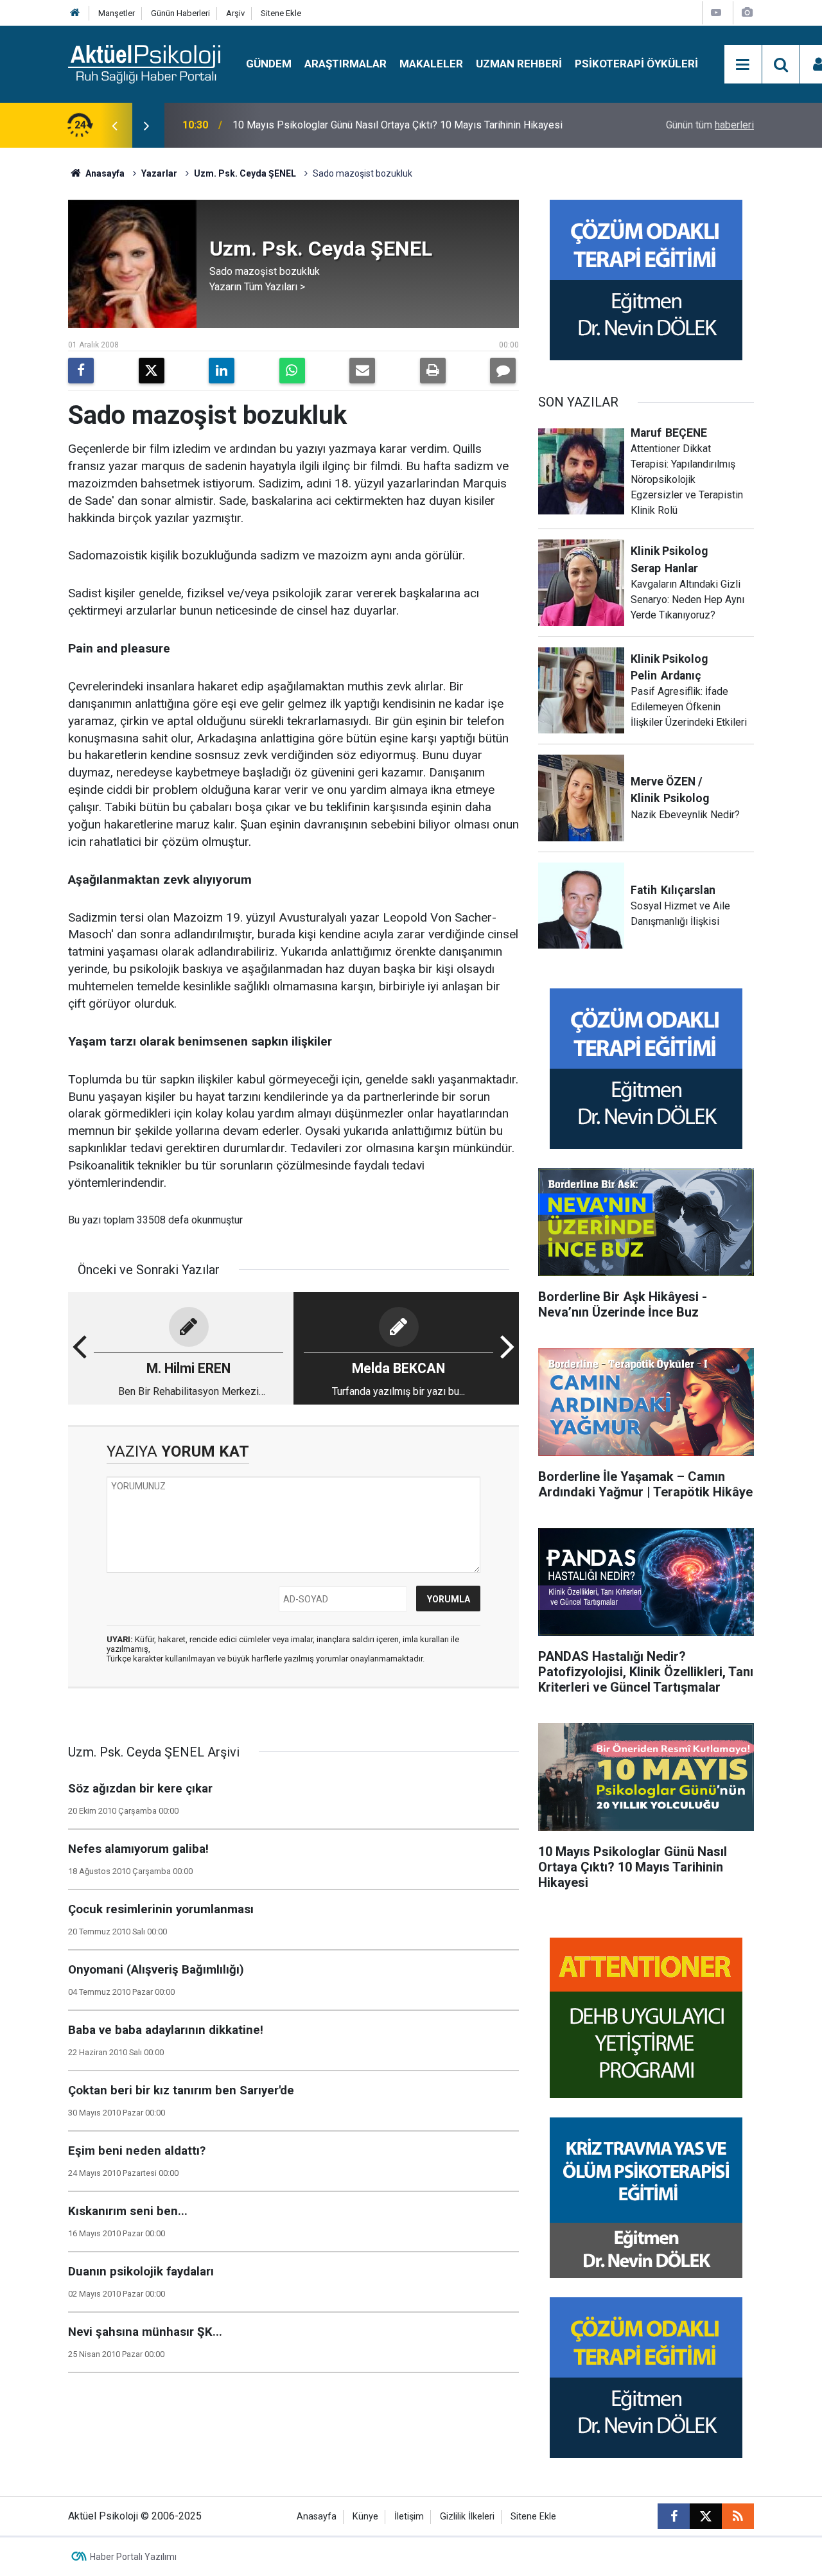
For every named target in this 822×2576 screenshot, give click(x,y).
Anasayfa (104, 173)
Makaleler (431, 64)
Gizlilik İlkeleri (467, 2517)
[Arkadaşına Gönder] (362, 371)
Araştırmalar (345, 64)
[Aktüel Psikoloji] (144, 63)
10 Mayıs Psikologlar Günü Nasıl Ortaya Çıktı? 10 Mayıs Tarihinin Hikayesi (398, 125)
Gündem (269, 64)
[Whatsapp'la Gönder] (292, 371)
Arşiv (235, 13)
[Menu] (743, 65)
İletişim (409, 2517)
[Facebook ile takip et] (674, 2516)
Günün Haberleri (180, 13)
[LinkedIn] (222, 371)
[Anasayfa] (75, 13)
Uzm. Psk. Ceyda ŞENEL (245, 173)
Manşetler (117, 13)
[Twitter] (152, 371)
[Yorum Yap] (503, 371)
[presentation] (114, 125)
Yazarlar (159, 173)
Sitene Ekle (281, 13)
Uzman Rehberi (519, 64)
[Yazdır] (433, 371)
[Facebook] (81, 371)
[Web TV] (716, 13)
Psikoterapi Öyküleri (636, 64)
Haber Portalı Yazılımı (133, 2557)
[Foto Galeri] (747, 13)
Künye (365, 2517)
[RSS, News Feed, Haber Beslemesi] (738, 2516)
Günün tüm (710, 125)
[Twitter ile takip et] (706, 2516)
